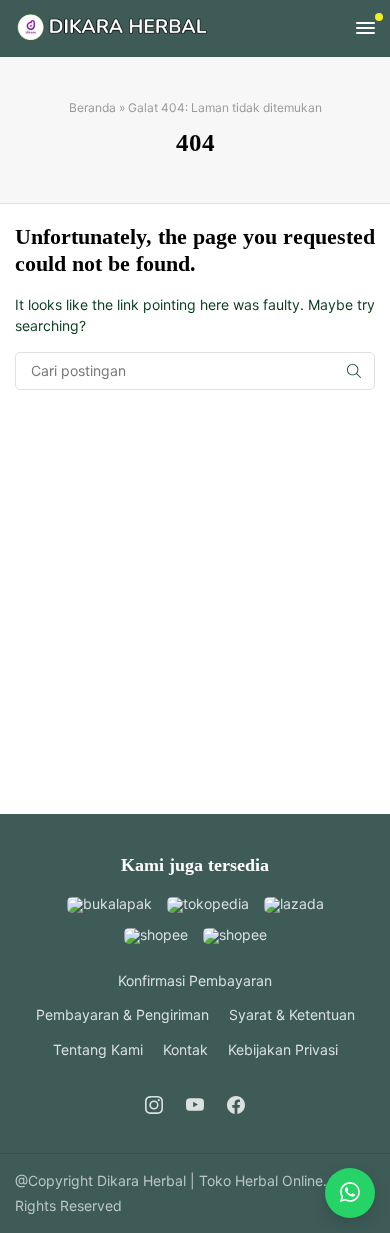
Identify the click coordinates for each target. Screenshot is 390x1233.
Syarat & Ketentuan (292, 1014)
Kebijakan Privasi (283, 1049)
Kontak (185, 1049)
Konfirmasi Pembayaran (195, 980)
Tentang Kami (98, 1049)
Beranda (92, 107)
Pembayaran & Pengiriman (122, 1014)
